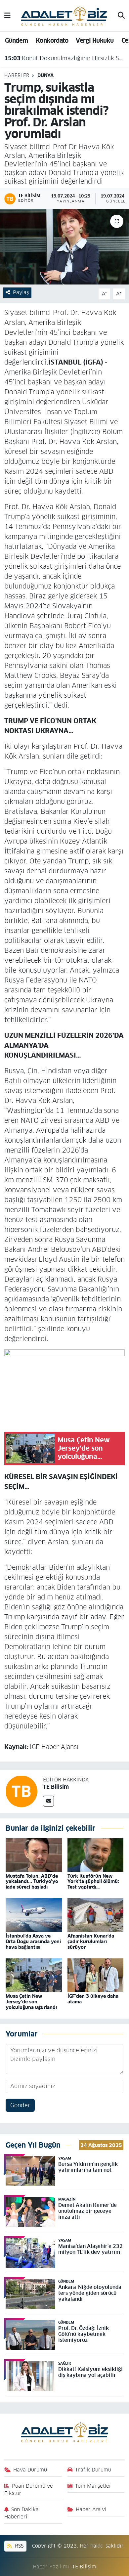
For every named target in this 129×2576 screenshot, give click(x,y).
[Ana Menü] (7, 16)
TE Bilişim (84, 2567)
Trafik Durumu (93, 2470)
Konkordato (52, 41)
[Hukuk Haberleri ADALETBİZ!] (64, 15)
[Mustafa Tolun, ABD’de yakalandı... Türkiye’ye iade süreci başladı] (34, 1855)
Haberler (17, 75)
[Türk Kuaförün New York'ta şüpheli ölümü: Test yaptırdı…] (96, 1855)
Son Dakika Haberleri (22, 2513)
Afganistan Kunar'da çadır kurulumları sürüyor (91, 1942)
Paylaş (21, 292)
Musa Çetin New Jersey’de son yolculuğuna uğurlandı (31, 2002)
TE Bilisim (56, 1787)
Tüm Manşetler (93, 2486)
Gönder (20, 2105)
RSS (18, 2546)
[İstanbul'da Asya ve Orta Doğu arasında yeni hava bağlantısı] (34, 1915)
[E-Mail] (48, 1801)
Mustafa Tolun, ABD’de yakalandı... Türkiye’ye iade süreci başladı (32, 1882)
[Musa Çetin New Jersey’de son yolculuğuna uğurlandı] (34, 1975)
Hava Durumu (30, 2470)
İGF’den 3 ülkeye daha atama (93, 1999)
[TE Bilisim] (21, 1791)
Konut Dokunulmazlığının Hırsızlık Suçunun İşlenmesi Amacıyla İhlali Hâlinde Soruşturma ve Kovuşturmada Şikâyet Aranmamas (65, 57)
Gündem (16, 41)
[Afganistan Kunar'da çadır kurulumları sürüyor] (96, 1915)
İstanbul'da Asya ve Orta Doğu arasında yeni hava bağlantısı (33, 1942)
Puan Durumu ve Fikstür (29, 2489)
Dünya (45, 75)
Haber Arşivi (91, 2509)
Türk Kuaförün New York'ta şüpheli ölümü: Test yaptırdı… (93, 1882)
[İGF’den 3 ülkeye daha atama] (96, 1975)
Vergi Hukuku (95, 41)
